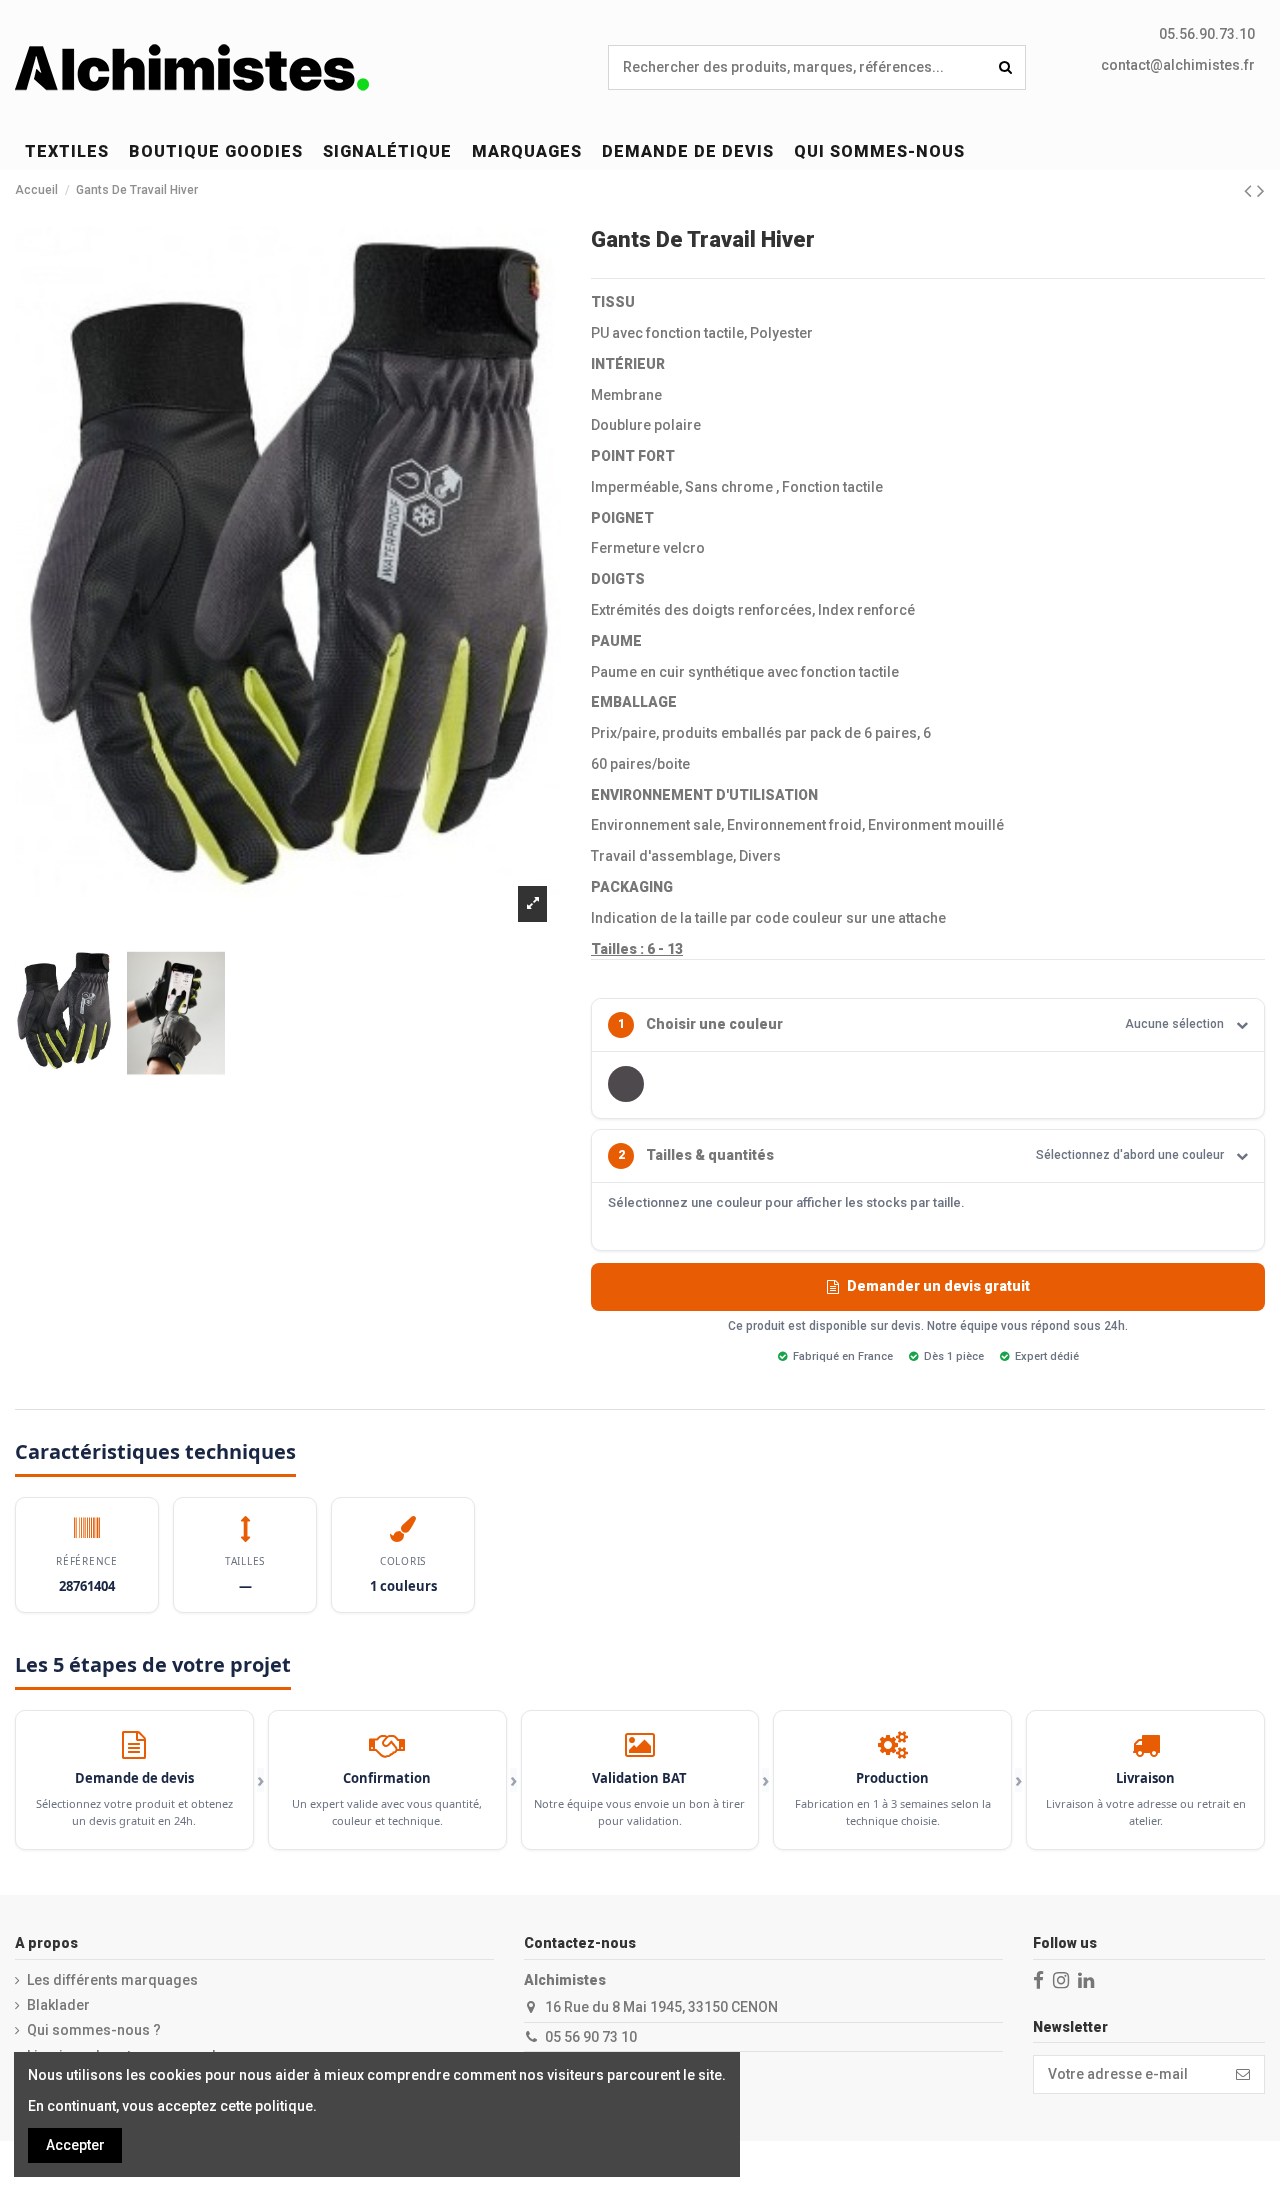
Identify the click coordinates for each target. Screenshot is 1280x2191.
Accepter (75, 2145)
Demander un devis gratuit (938, 1286)
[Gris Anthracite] (626, 1084)
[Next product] (1261, 191)
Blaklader (58, 2005)
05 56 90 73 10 (591, 2037)
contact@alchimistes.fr (1178, 65)
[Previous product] (1250, 191)
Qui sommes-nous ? (94, 2030)
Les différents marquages (112, 1980)
